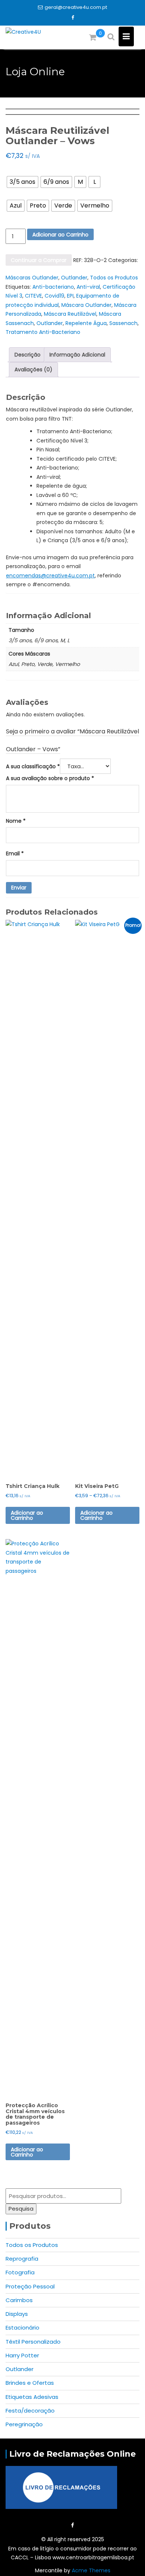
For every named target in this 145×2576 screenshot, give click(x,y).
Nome (16, 821)
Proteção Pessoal (30, 2286)
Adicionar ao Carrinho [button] (27, 2152)
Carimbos (19, 2300)
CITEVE (33, 296)
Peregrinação (24, 2424)
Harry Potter (22, 2355)
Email (15, 853)
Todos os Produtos (114, 278)
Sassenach (123, 323)
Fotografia (20, 2272)
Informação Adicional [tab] (77, 355)
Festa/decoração (30, 2411)
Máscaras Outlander (32, 278)
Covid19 (54, 296)
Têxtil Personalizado (33, 2342)
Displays (17, 2314)
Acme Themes (91, 2570)
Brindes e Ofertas (30, 2383)
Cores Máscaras (24, 194)
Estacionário (22, 2328)
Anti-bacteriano (53, 287)
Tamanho (18, 170)
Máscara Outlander (86, 305)
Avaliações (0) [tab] (33, 369)
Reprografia (22, 2259)
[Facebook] (72, 18)
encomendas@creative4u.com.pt (50, 576)
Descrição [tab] (28, 355)
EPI (70, 296)
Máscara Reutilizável (70, 314)
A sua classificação (33, 766)
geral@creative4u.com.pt (76, 7)
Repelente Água (86, 323)
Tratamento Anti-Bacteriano (43, 332)
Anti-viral (88, 287)
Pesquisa (21, 2209)
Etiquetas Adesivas (32, 2397)
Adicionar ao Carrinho (60, 235)
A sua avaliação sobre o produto (50, 778)
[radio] (22, 182)
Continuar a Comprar (39, 260)
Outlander (74, 278)
